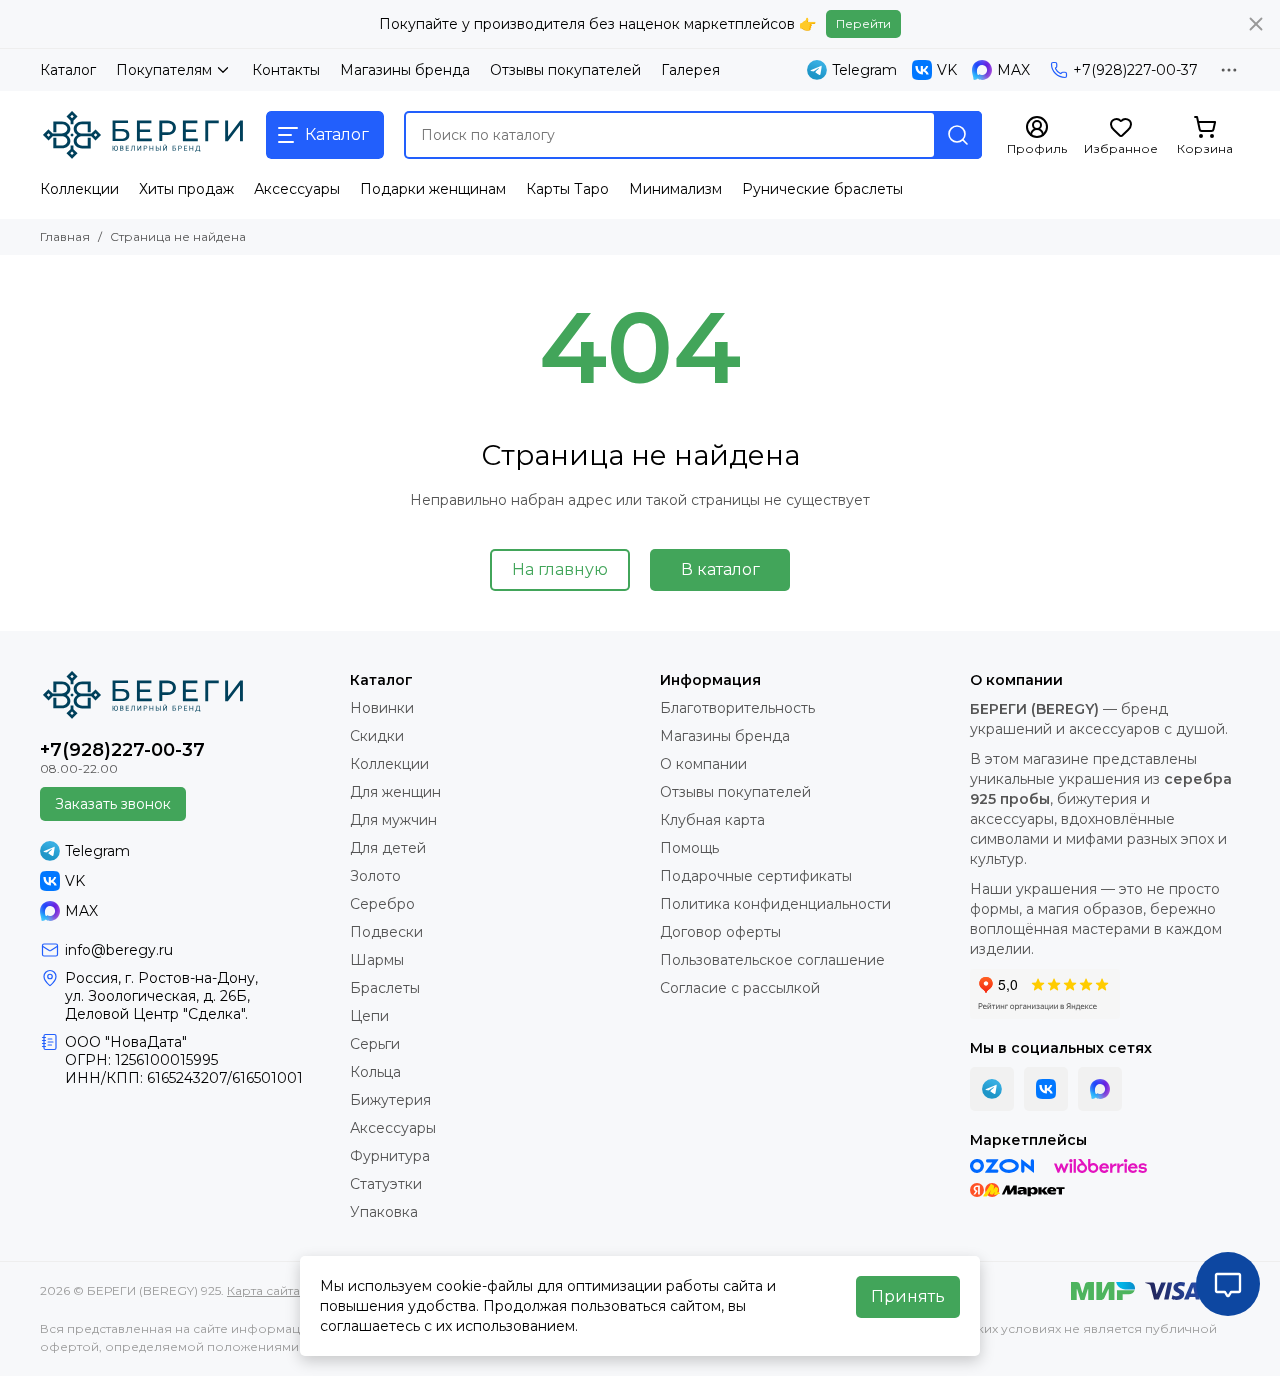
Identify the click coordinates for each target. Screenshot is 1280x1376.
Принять (908, 1296)
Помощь (689, 848)
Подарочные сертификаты (756, 876)
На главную (560, 569)
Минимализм (675, 189)
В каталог (720, 569)
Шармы (377, 960)
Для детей (388, 848)
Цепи (369, 1016)
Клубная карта (712, 820)
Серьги (375, 1044)
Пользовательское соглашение (772, 960)
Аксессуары (297, 189)
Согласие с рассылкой (740, 988)
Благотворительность (737, 708)
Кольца (375, 1072)
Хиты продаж (186, 189)
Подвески (386, 932)
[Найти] (958, 135)
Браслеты (385, 988)
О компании (703, 764)
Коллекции (79, 189)
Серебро (382, 904)
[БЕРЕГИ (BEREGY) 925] (143, 135)
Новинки (382, 708)
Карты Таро (567, 189)
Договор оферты (720, 932)
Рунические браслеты (822, 189)
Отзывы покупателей (565, 70)
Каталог (68, 70)
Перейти (863, 23)
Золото (375, 876)
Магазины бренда (405, 70)
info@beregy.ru (119, 950)
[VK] (1046, 1089)
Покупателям (164, 70)
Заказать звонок (113, 804)
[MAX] (1100, 1089)
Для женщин (395, 792)
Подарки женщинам (433, 189)
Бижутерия (390, 1100)
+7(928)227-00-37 (1135, 70)
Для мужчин (393, 820)
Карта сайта (263, 1290)
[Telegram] (992, 1089)
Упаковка (384, 1212)
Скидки (377, 736)
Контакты (286, 70)
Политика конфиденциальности (775, 904)
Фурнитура (390, 1156)
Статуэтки (386, 1184)
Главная (65, 236)
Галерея (690, 70)
